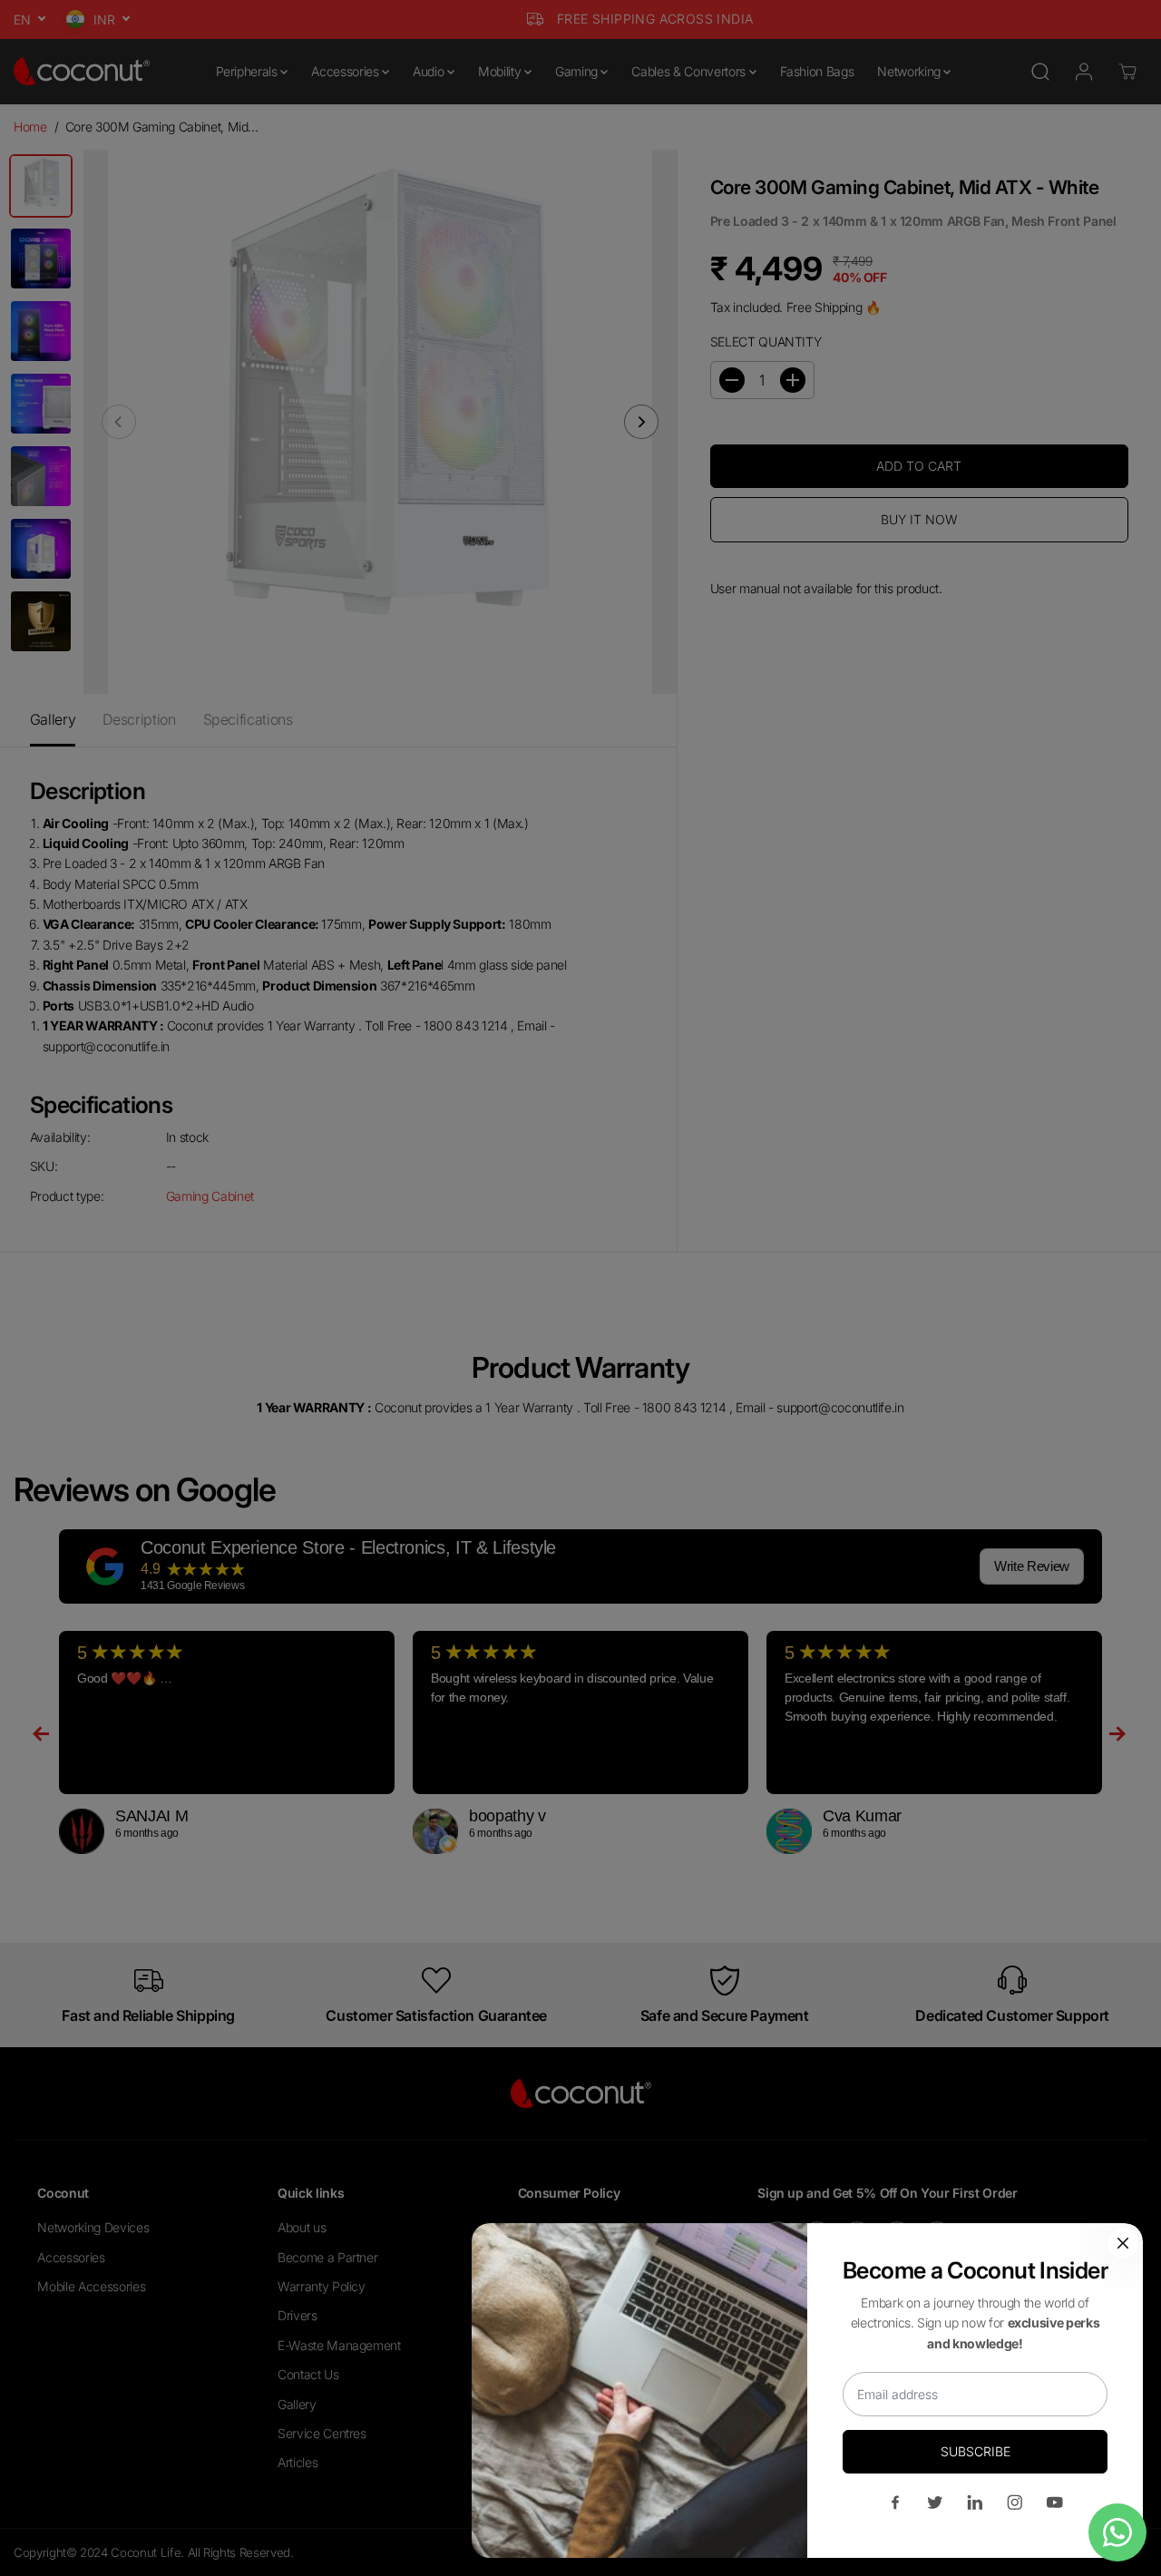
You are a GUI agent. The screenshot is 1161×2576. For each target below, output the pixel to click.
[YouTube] (1055, 2503)
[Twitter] (935, 2503)
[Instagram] (1015, 2503)
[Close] (1123, 2243)
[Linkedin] (975, 2503)
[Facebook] (895, 2503)
